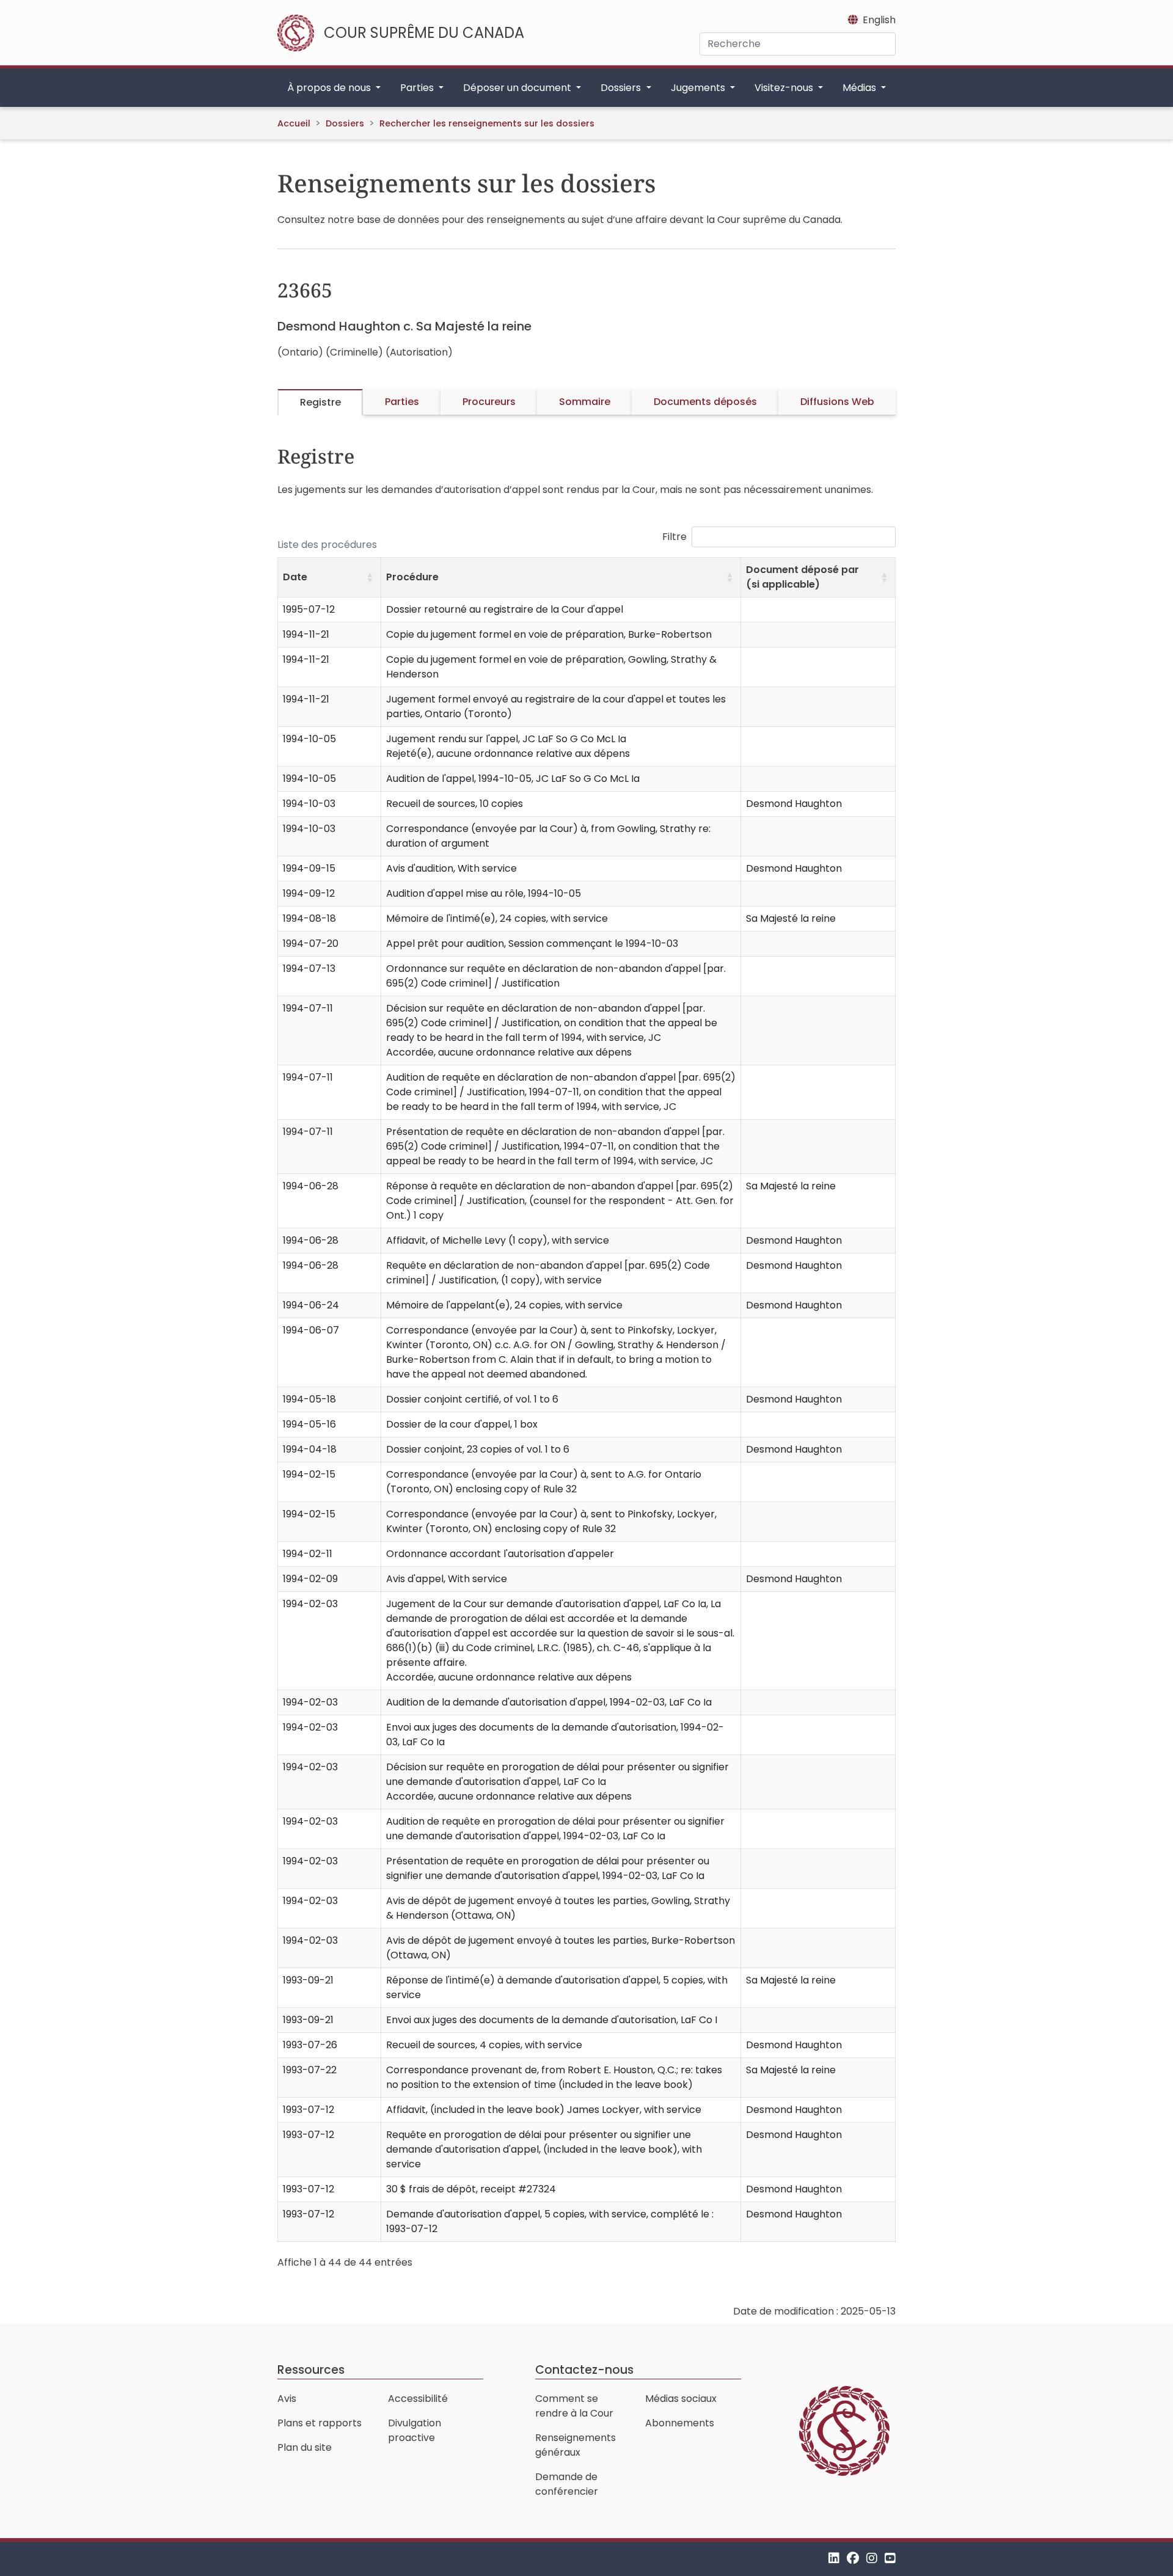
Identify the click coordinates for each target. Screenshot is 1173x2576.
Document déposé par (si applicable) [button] (802, 577)
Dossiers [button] (622, 88)
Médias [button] (861, 88)
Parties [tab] (402, 402)
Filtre (674, 537)
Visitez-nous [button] (785, 88)
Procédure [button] (412, 577)
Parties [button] (418, 88)
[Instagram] (872, 2559)
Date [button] (295, 577)
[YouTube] (890, 2559)
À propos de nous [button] (330, 88)
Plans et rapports (320, 2423)
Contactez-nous (584, 2370)
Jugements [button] (699, 88)
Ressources (311, 2370)
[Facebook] (853, 2559)
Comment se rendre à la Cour (574, 2406)
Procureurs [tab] (489, 402)
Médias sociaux (681, 2399)
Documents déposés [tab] (705, 402)
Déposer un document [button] (518, 88)
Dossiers (345, 123)
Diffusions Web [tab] (837, 402)
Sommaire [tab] (585, 402)
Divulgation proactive (415, 2430)
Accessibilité (418, 2399)
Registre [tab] (320, 402)
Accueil (294, 123)
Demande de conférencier (567, 2484)
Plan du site (305, 2447)
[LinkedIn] (834, 2559)
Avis (287, 2399)
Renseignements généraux (576, 2445)
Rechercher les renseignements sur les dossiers (487, 123)
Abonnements (680, 2423)
